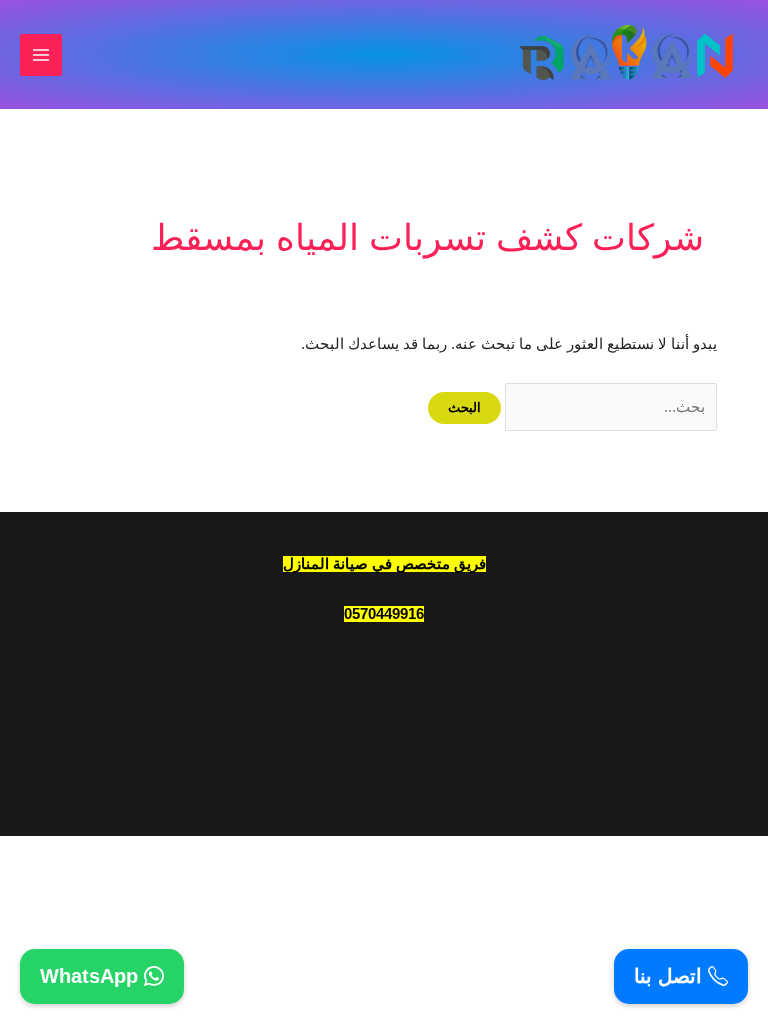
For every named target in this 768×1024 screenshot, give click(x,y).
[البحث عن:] (609, 407)
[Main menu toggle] (41, 55)
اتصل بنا (671, 976)
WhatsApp (92, 976)
